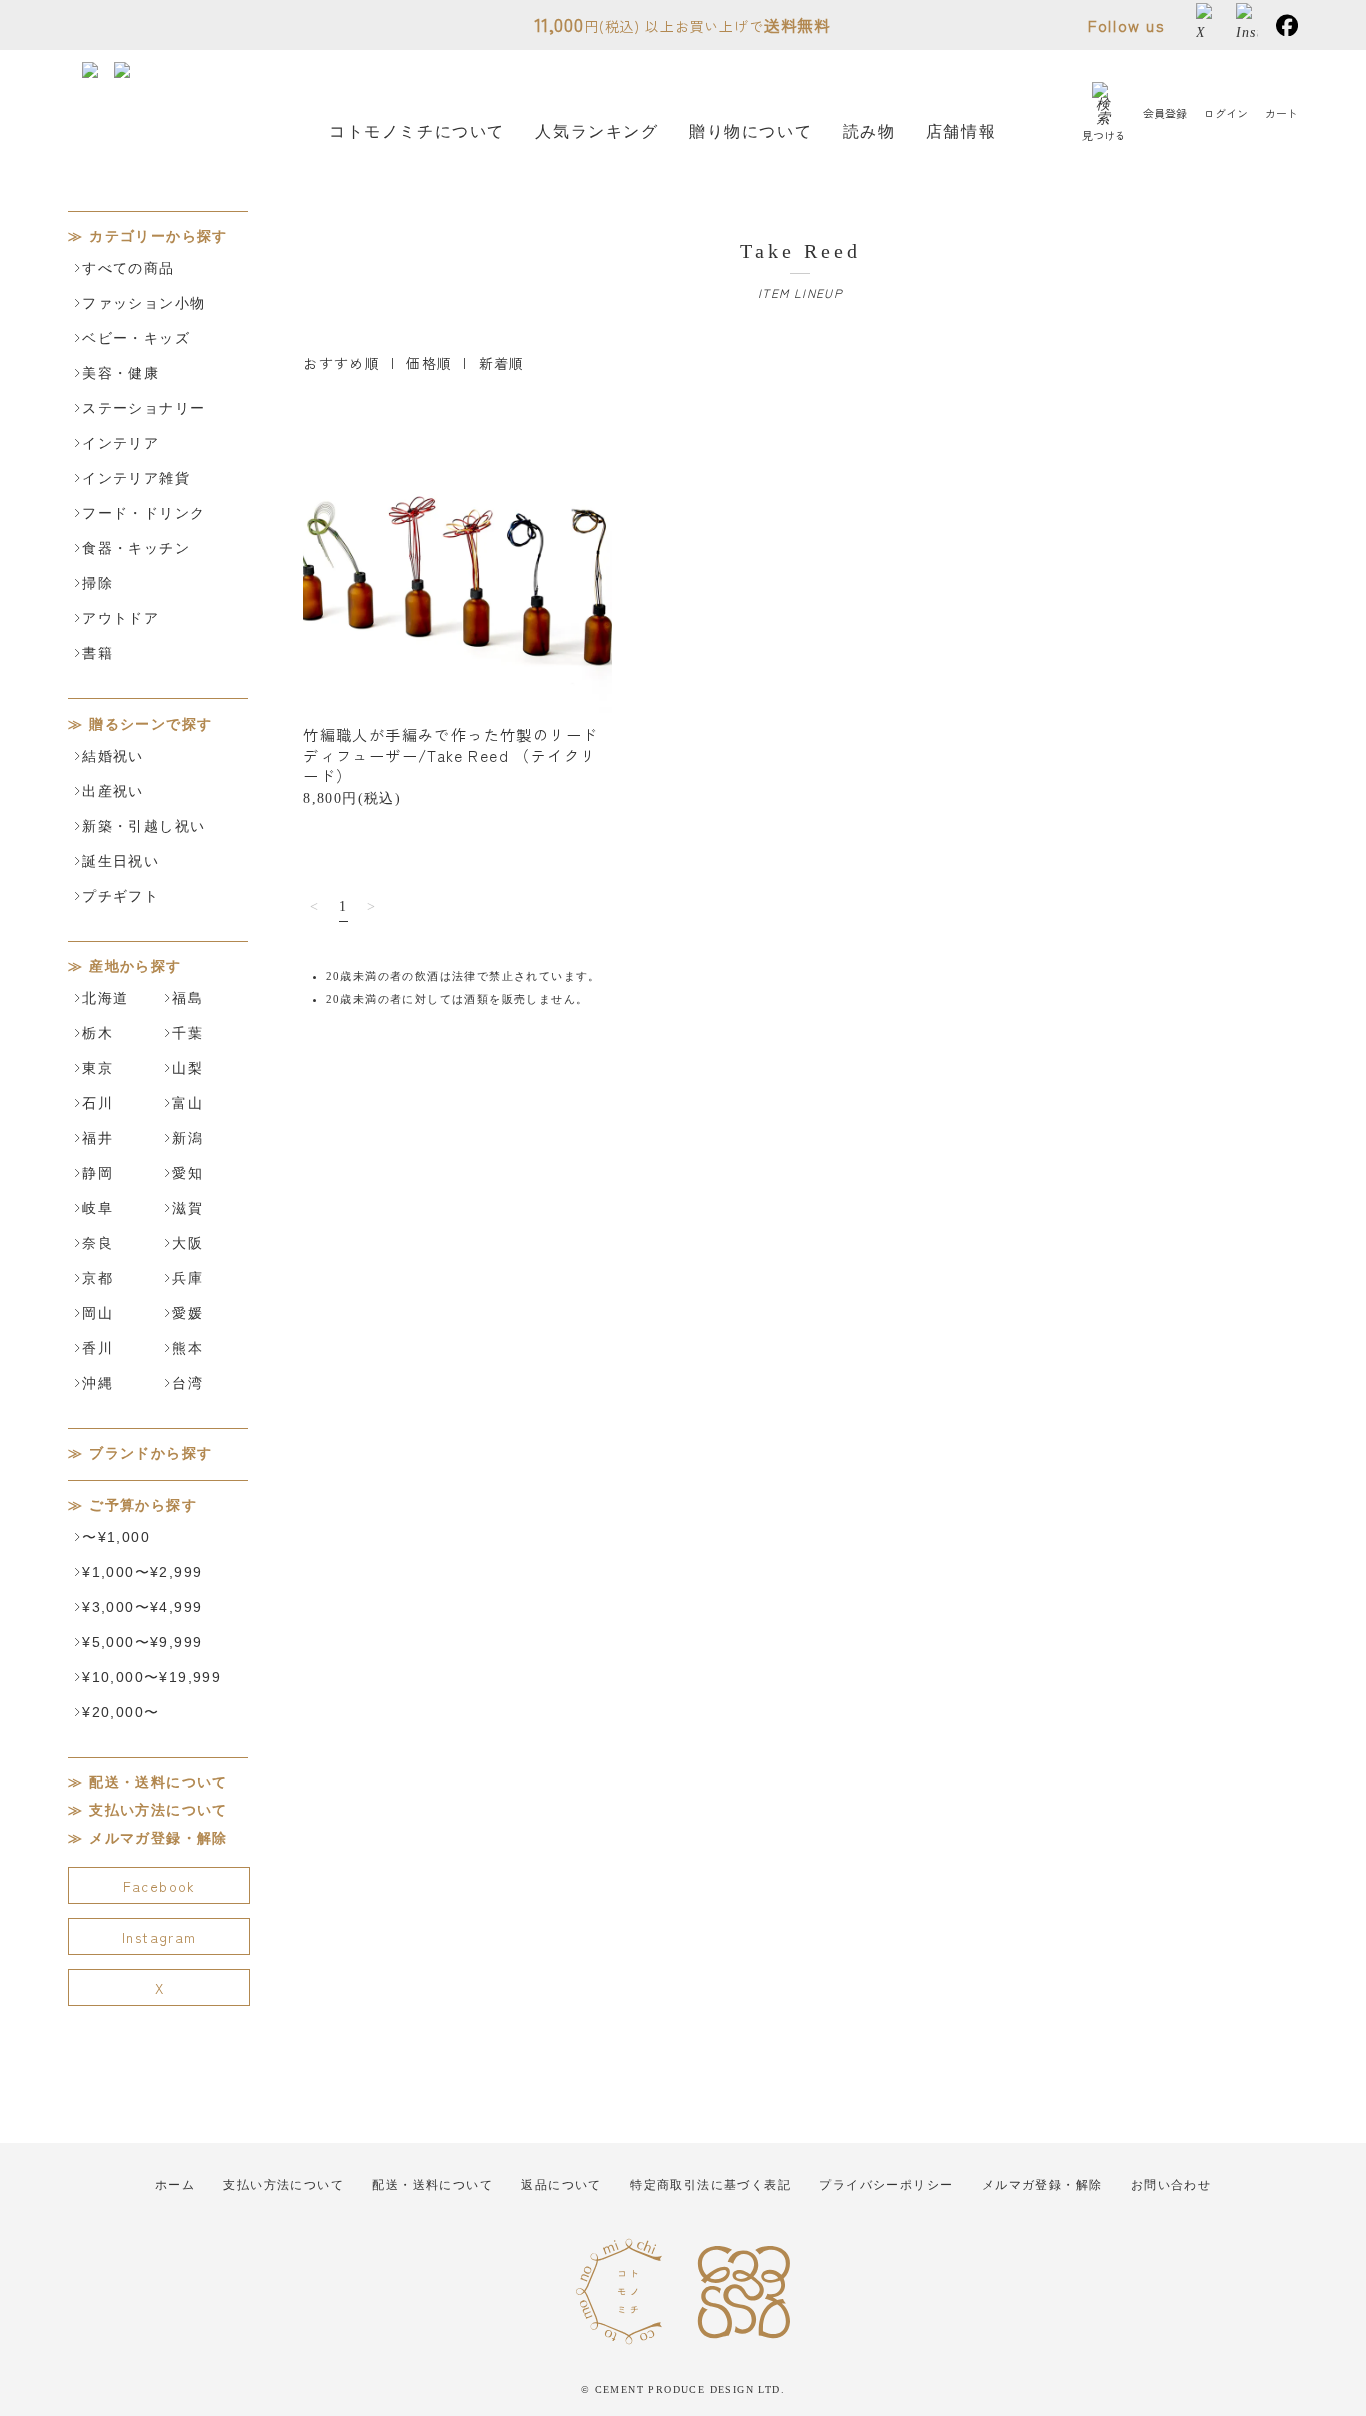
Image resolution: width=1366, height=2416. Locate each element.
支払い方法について (158, 1810)
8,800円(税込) (450, 764)
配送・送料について (158, 1782)
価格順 (429, 363)
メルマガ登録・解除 (158, 1838)
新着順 (502, 363)
